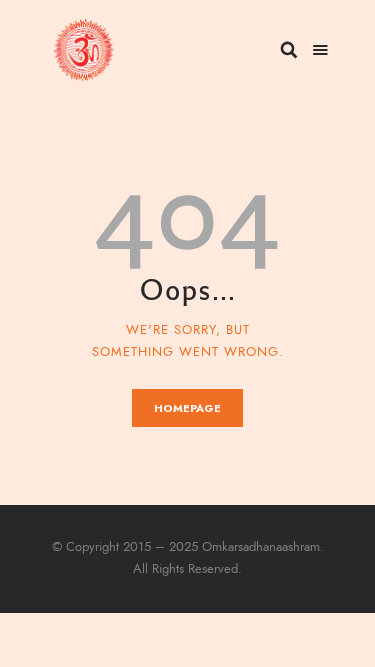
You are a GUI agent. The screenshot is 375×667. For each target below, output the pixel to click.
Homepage (187, 408)
